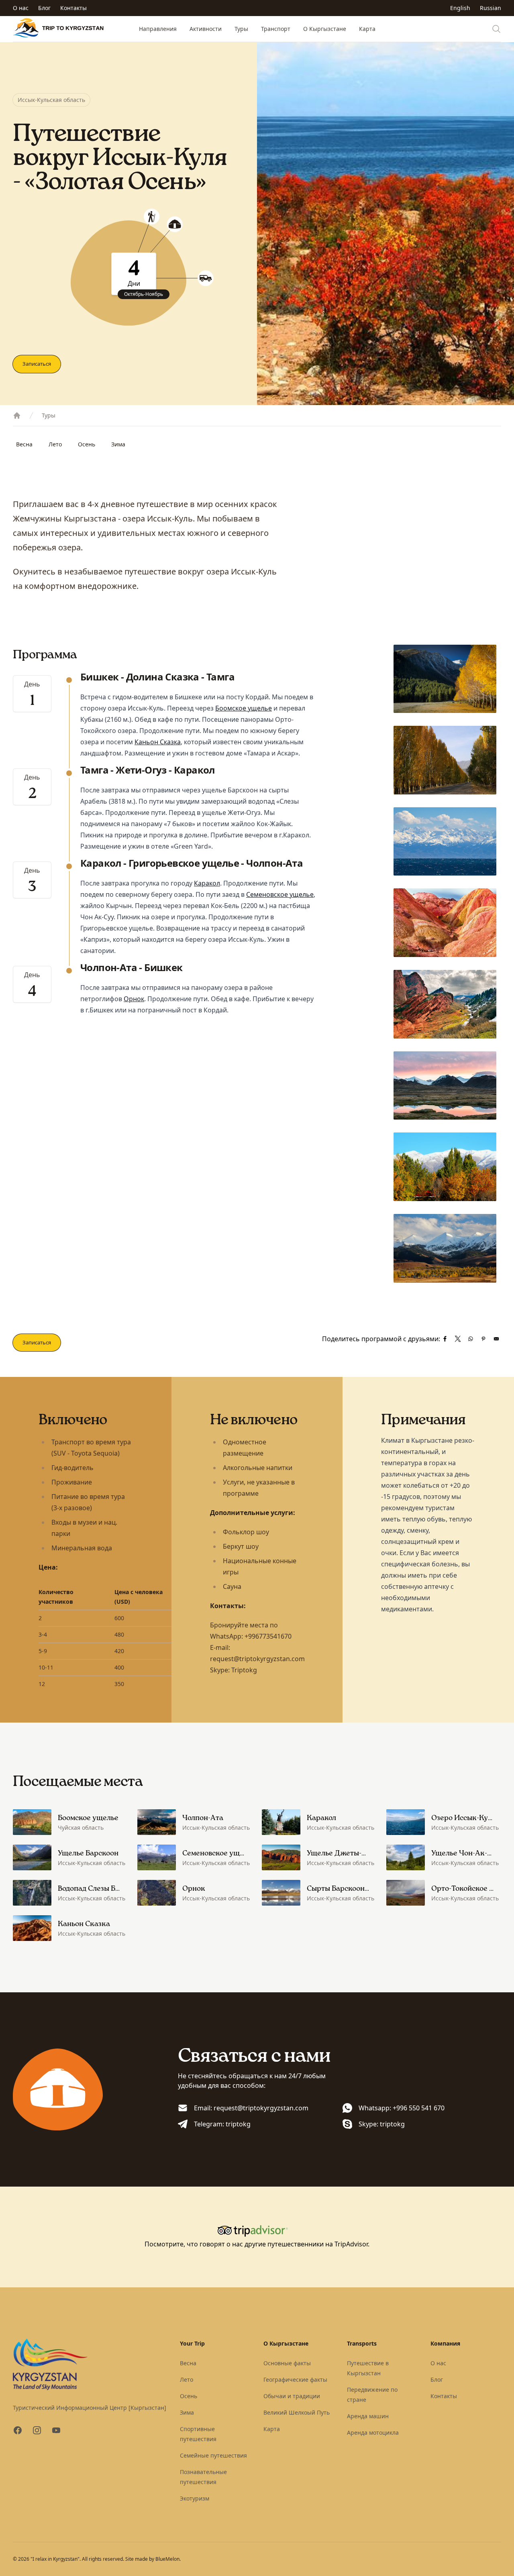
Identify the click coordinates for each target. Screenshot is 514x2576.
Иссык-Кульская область (51, 100)
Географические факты (295, 2379)
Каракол (207, 883)
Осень (87, 444)
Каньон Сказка (158, 742)
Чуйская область (81, 1828)
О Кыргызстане (325, 29)
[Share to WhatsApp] (471, 1339)
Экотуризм (195, 2498)
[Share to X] (458, 1339)
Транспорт (276, 29)
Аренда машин (368, 2416)
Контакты (73, 8)
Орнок (134, 999)
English (460, 8)
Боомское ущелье (244, 708)
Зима (118, 444)
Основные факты (287, 2363)
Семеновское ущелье (280, 894)
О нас (21, 8)
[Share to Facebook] (445, 1339)
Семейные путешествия (213, 2455)
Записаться (37, 364)
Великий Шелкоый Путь (297, 2412)
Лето (55, 444)
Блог (44, 8)
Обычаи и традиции (292, 2396)
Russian (491, 8)
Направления (158, 29)
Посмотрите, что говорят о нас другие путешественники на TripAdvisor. (257, 2244)
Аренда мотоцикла (373, 2432)
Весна (24, 444)
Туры (241, 29)
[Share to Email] (496, 1339)
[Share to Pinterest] (483, 1339)
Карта (367, 29)
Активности (206, 29)
